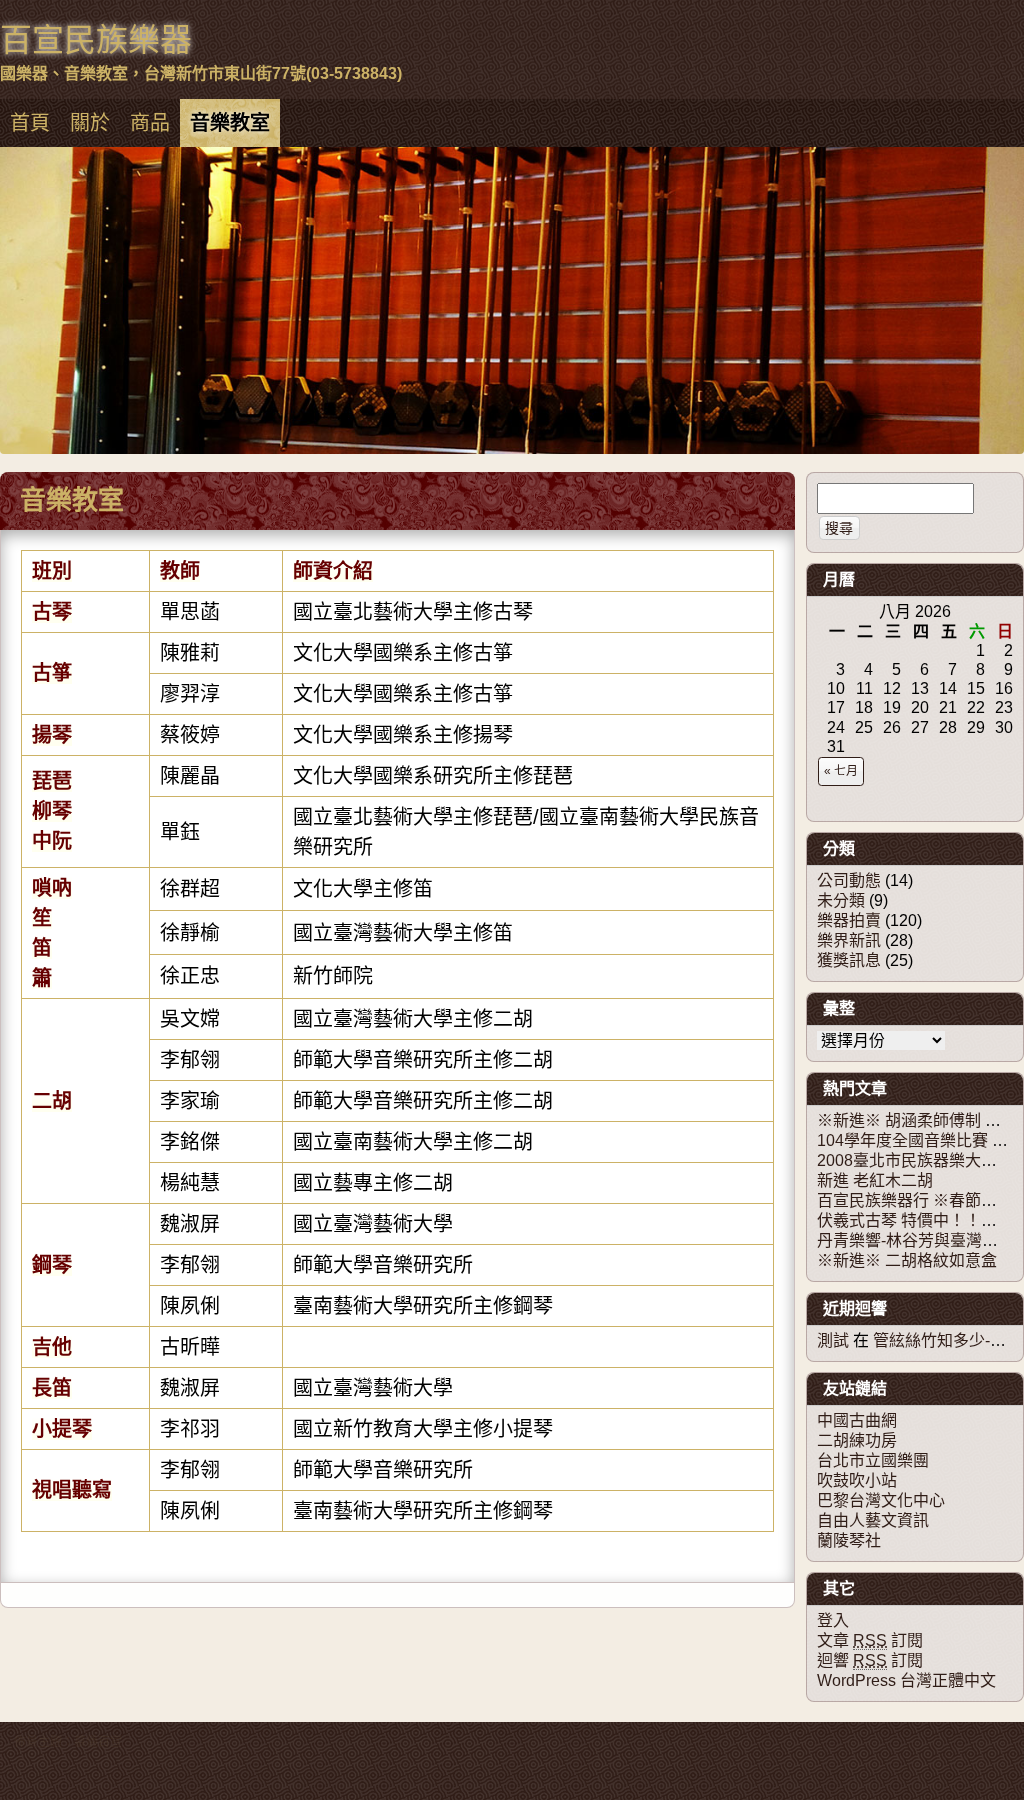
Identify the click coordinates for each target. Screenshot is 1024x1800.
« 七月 (841, 771)
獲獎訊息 (849, 960)
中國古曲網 (857, 1420)
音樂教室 (230, 123)
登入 (833, 1620)
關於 (90, 123)
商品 (150, 123)
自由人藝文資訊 (873, 1520)
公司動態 (849, 880)
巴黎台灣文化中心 (881, 1500)
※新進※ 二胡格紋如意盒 (907, 1260)
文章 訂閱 (870, 1640)
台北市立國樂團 (873, 1460)
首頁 (30, 123)
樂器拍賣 (849, 920)
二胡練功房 (857, 1440)
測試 (833, 1340)
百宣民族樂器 (96, 40)
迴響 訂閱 (870, 1660)
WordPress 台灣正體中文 (906, 1680)
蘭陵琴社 (849, 1540)
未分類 (841, 900)
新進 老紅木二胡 (875, 1180)
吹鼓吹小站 (857, 1480)
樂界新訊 (849, 940)
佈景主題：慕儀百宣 (68, 1742)
